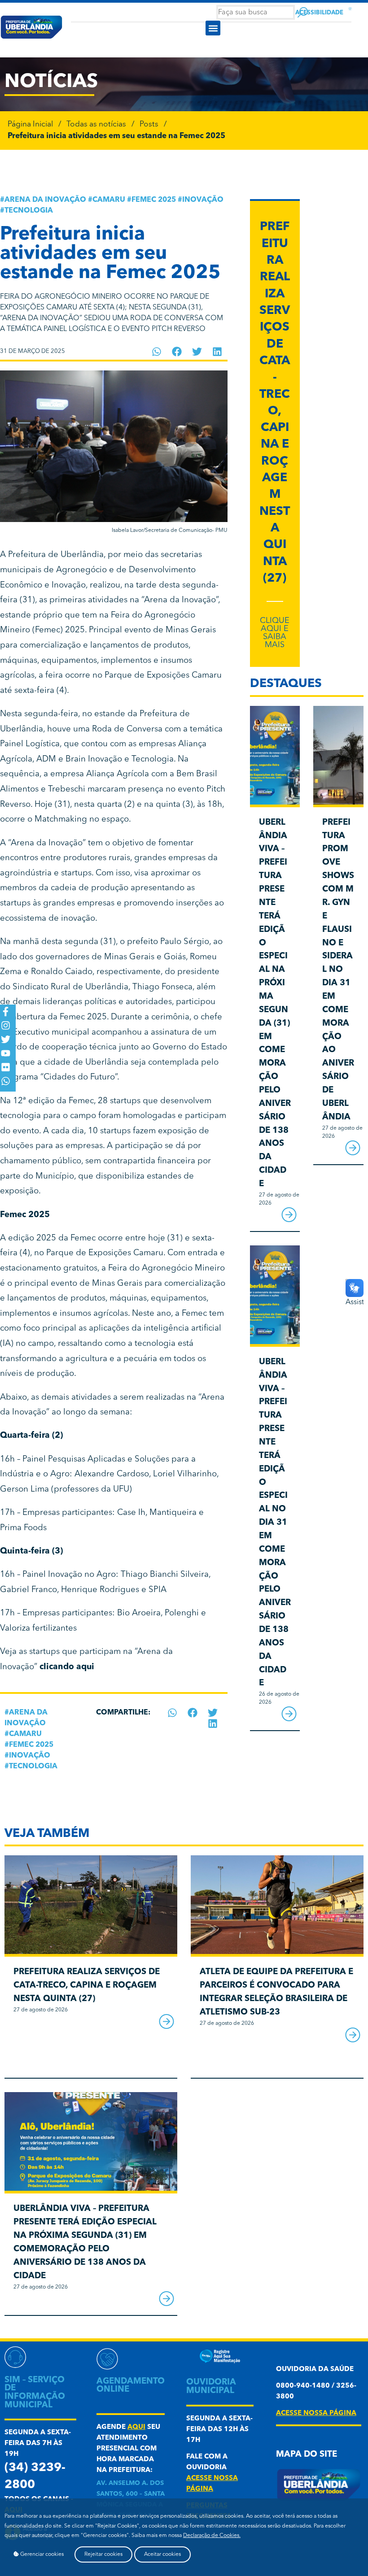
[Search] (303, 12)
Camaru (109, 200)
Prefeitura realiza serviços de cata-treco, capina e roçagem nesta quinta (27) (87, 1986)
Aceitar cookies (162, 2554)
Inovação (203, 200)
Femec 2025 (154, 200)
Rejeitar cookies (103, 2554)
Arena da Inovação (45, 200)
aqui (136, 2427)
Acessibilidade (319, 13)
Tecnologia (29, 211)
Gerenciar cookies (41, 2554)
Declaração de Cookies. (212, 2536)
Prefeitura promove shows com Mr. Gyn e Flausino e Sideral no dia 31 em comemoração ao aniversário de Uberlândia (338, 970)
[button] (213, 28)
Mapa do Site (307, 2455)
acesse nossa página (316, 2413)
